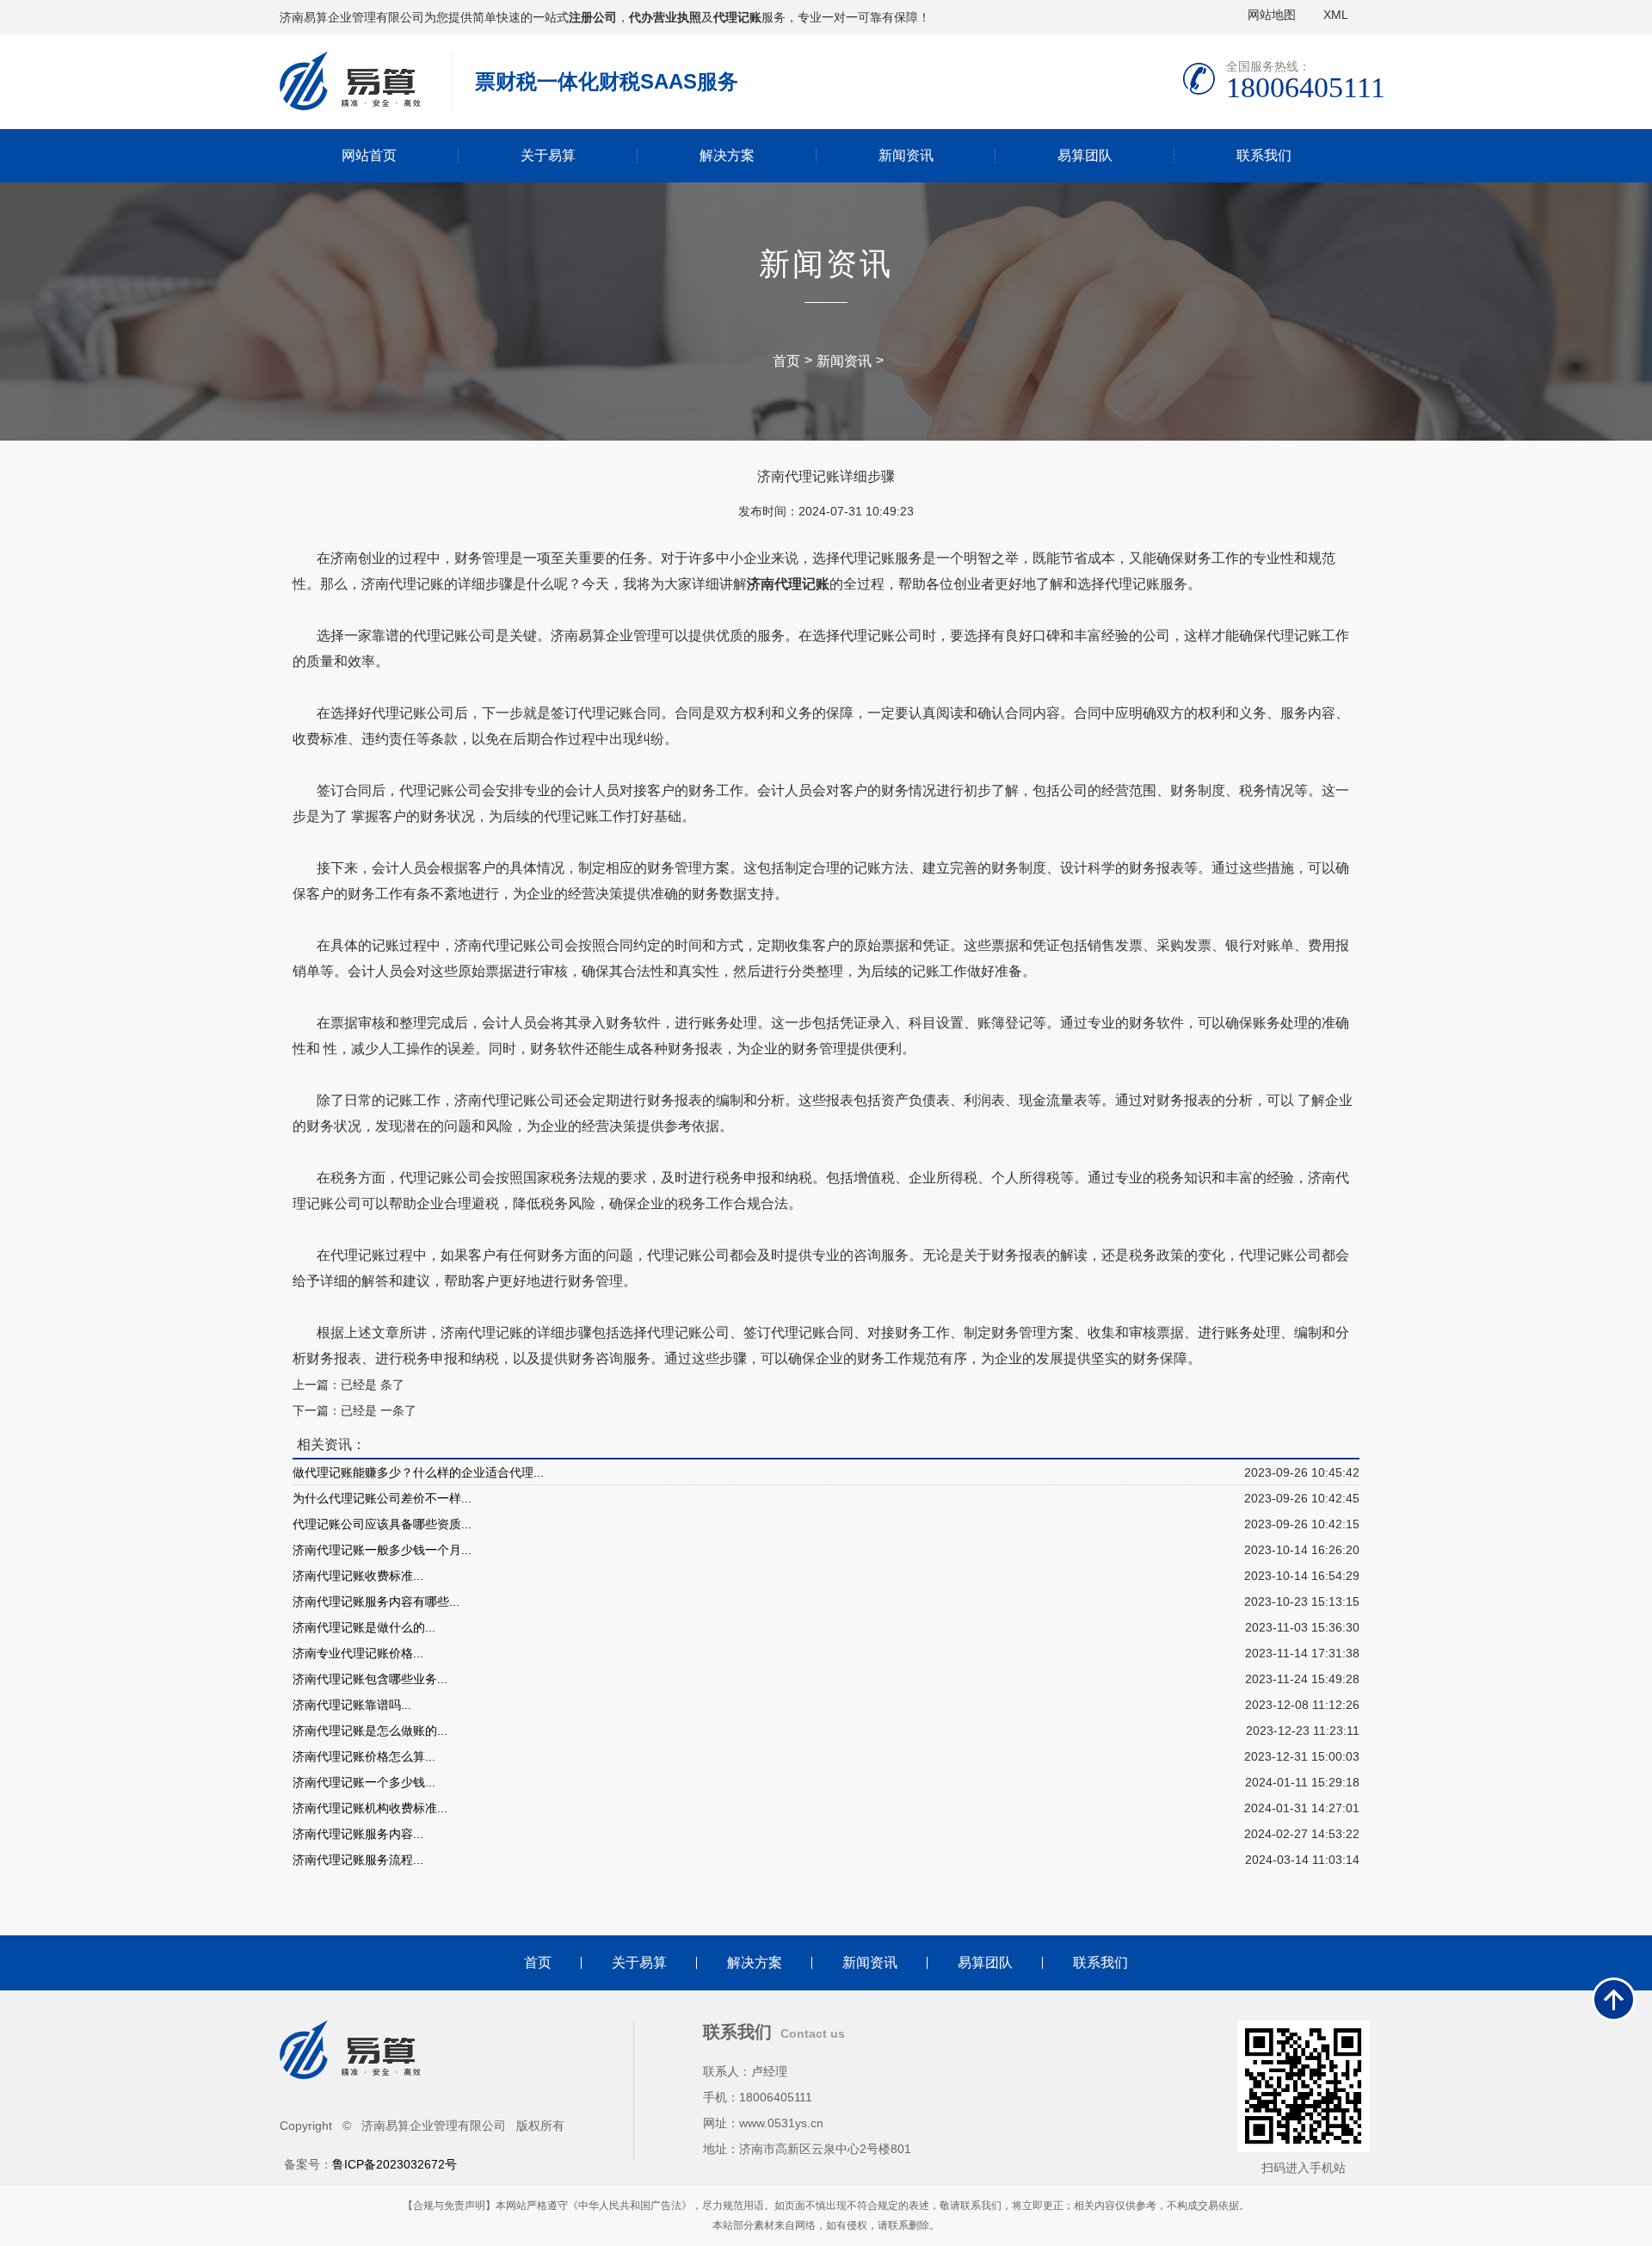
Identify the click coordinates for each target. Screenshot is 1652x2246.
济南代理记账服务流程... (358, 1860)
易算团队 (1085, 155)
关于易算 (548, 155)
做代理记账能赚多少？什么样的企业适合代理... (418, 1472)
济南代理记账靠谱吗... (352, 1705)
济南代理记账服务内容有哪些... (376, 1601)
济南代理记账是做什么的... (364, 1627)
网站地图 (1272, 15)
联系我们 (1264, 155)
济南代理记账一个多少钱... (364, 1782)
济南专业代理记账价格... (358, 1653)
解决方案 (727, 155)
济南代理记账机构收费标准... (370, 1808)
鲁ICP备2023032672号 (395, 2164)
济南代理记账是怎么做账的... (370, 1731)
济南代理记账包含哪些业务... (370, 1679)
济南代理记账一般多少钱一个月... (382, 1550)
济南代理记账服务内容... (358, 1834)
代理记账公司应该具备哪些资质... (382, 1524)
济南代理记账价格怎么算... (364, 1756)
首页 (786, 361)
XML (1336, 15)
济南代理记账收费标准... (358, 1576)
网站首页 (369, 155)
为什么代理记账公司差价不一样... (382, 1498)
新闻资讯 (906, 155)
